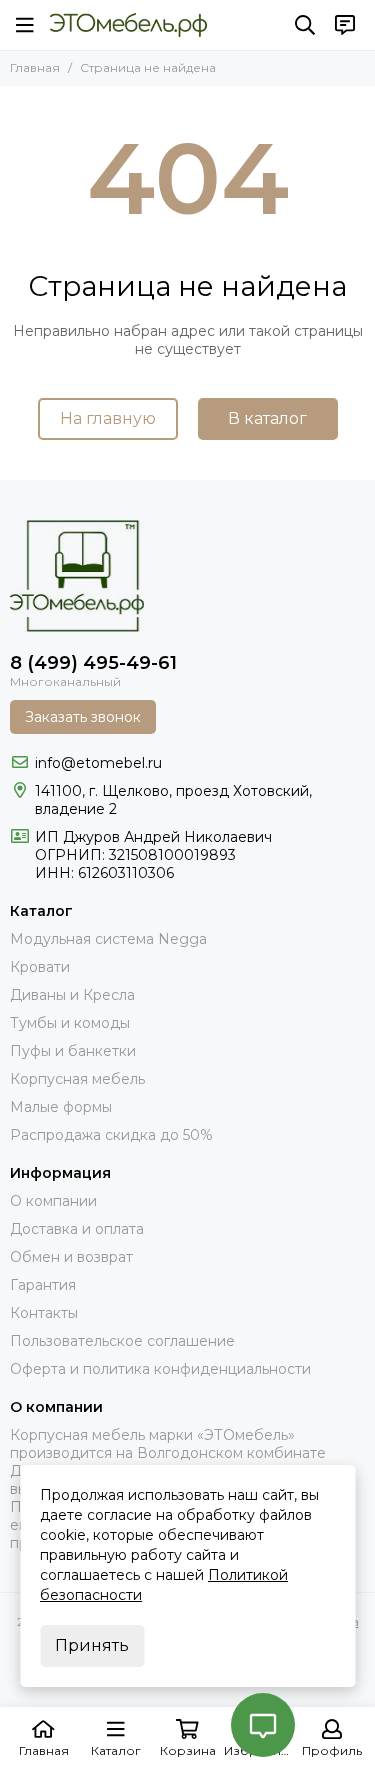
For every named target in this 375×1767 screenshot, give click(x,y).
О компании (53, 1201)
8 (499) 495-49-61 (93, 663)
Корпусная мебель (77, 1079)
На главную (108, 418)
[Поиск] (305, 25)
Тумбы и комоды (70, 1023)
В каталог (267, 418)
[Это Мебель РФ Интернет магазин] (128, 25)
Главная (35, 67)
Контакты (44, 1313)
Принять (92, 1645)
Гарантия (43, 1285)
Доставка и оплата (77, 1229)
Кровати (40, 967)
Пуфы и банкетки (73, 1051)
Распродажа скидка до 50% (111, 1135)
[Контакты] (345, 25)
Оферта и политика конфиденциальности (160, 1369)
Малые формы (61, 1107)
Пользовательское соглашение (122, 1341)
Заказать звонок (83, 717)
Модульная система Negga (108, 939)
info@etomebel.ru (98, 763)
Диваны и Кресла (72, 995)
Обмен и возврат (71, 1257)
